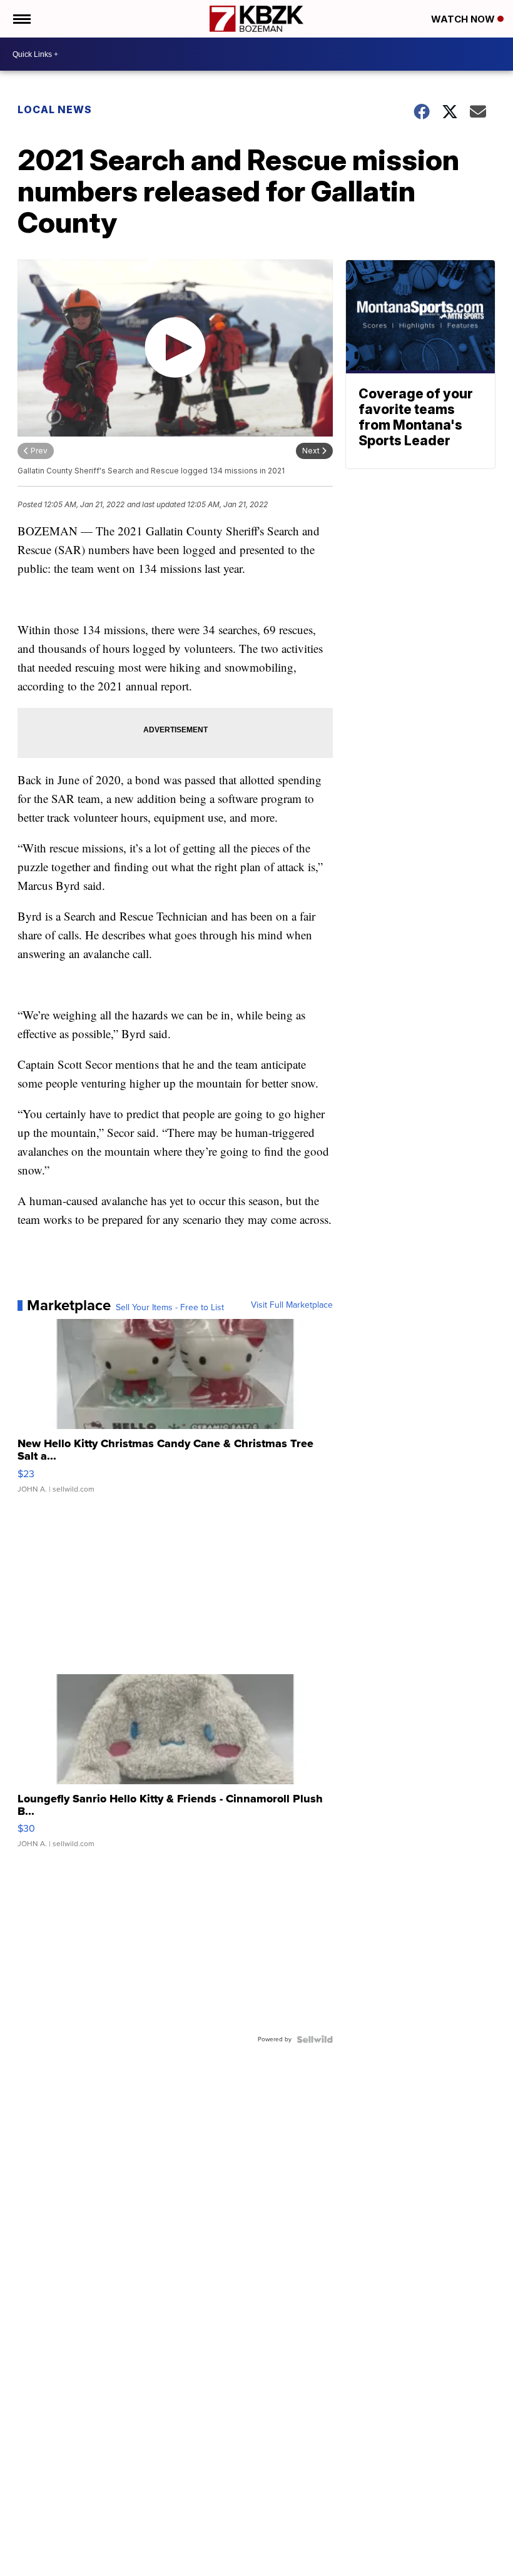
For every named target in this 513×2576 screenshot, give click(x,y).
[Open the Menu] (21, 19)
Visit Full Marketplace (292, 1305)
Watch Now (464, 19)
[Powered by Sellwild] (315, 2039)
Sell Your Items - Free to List (170, 1308)
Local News (55, 109)
